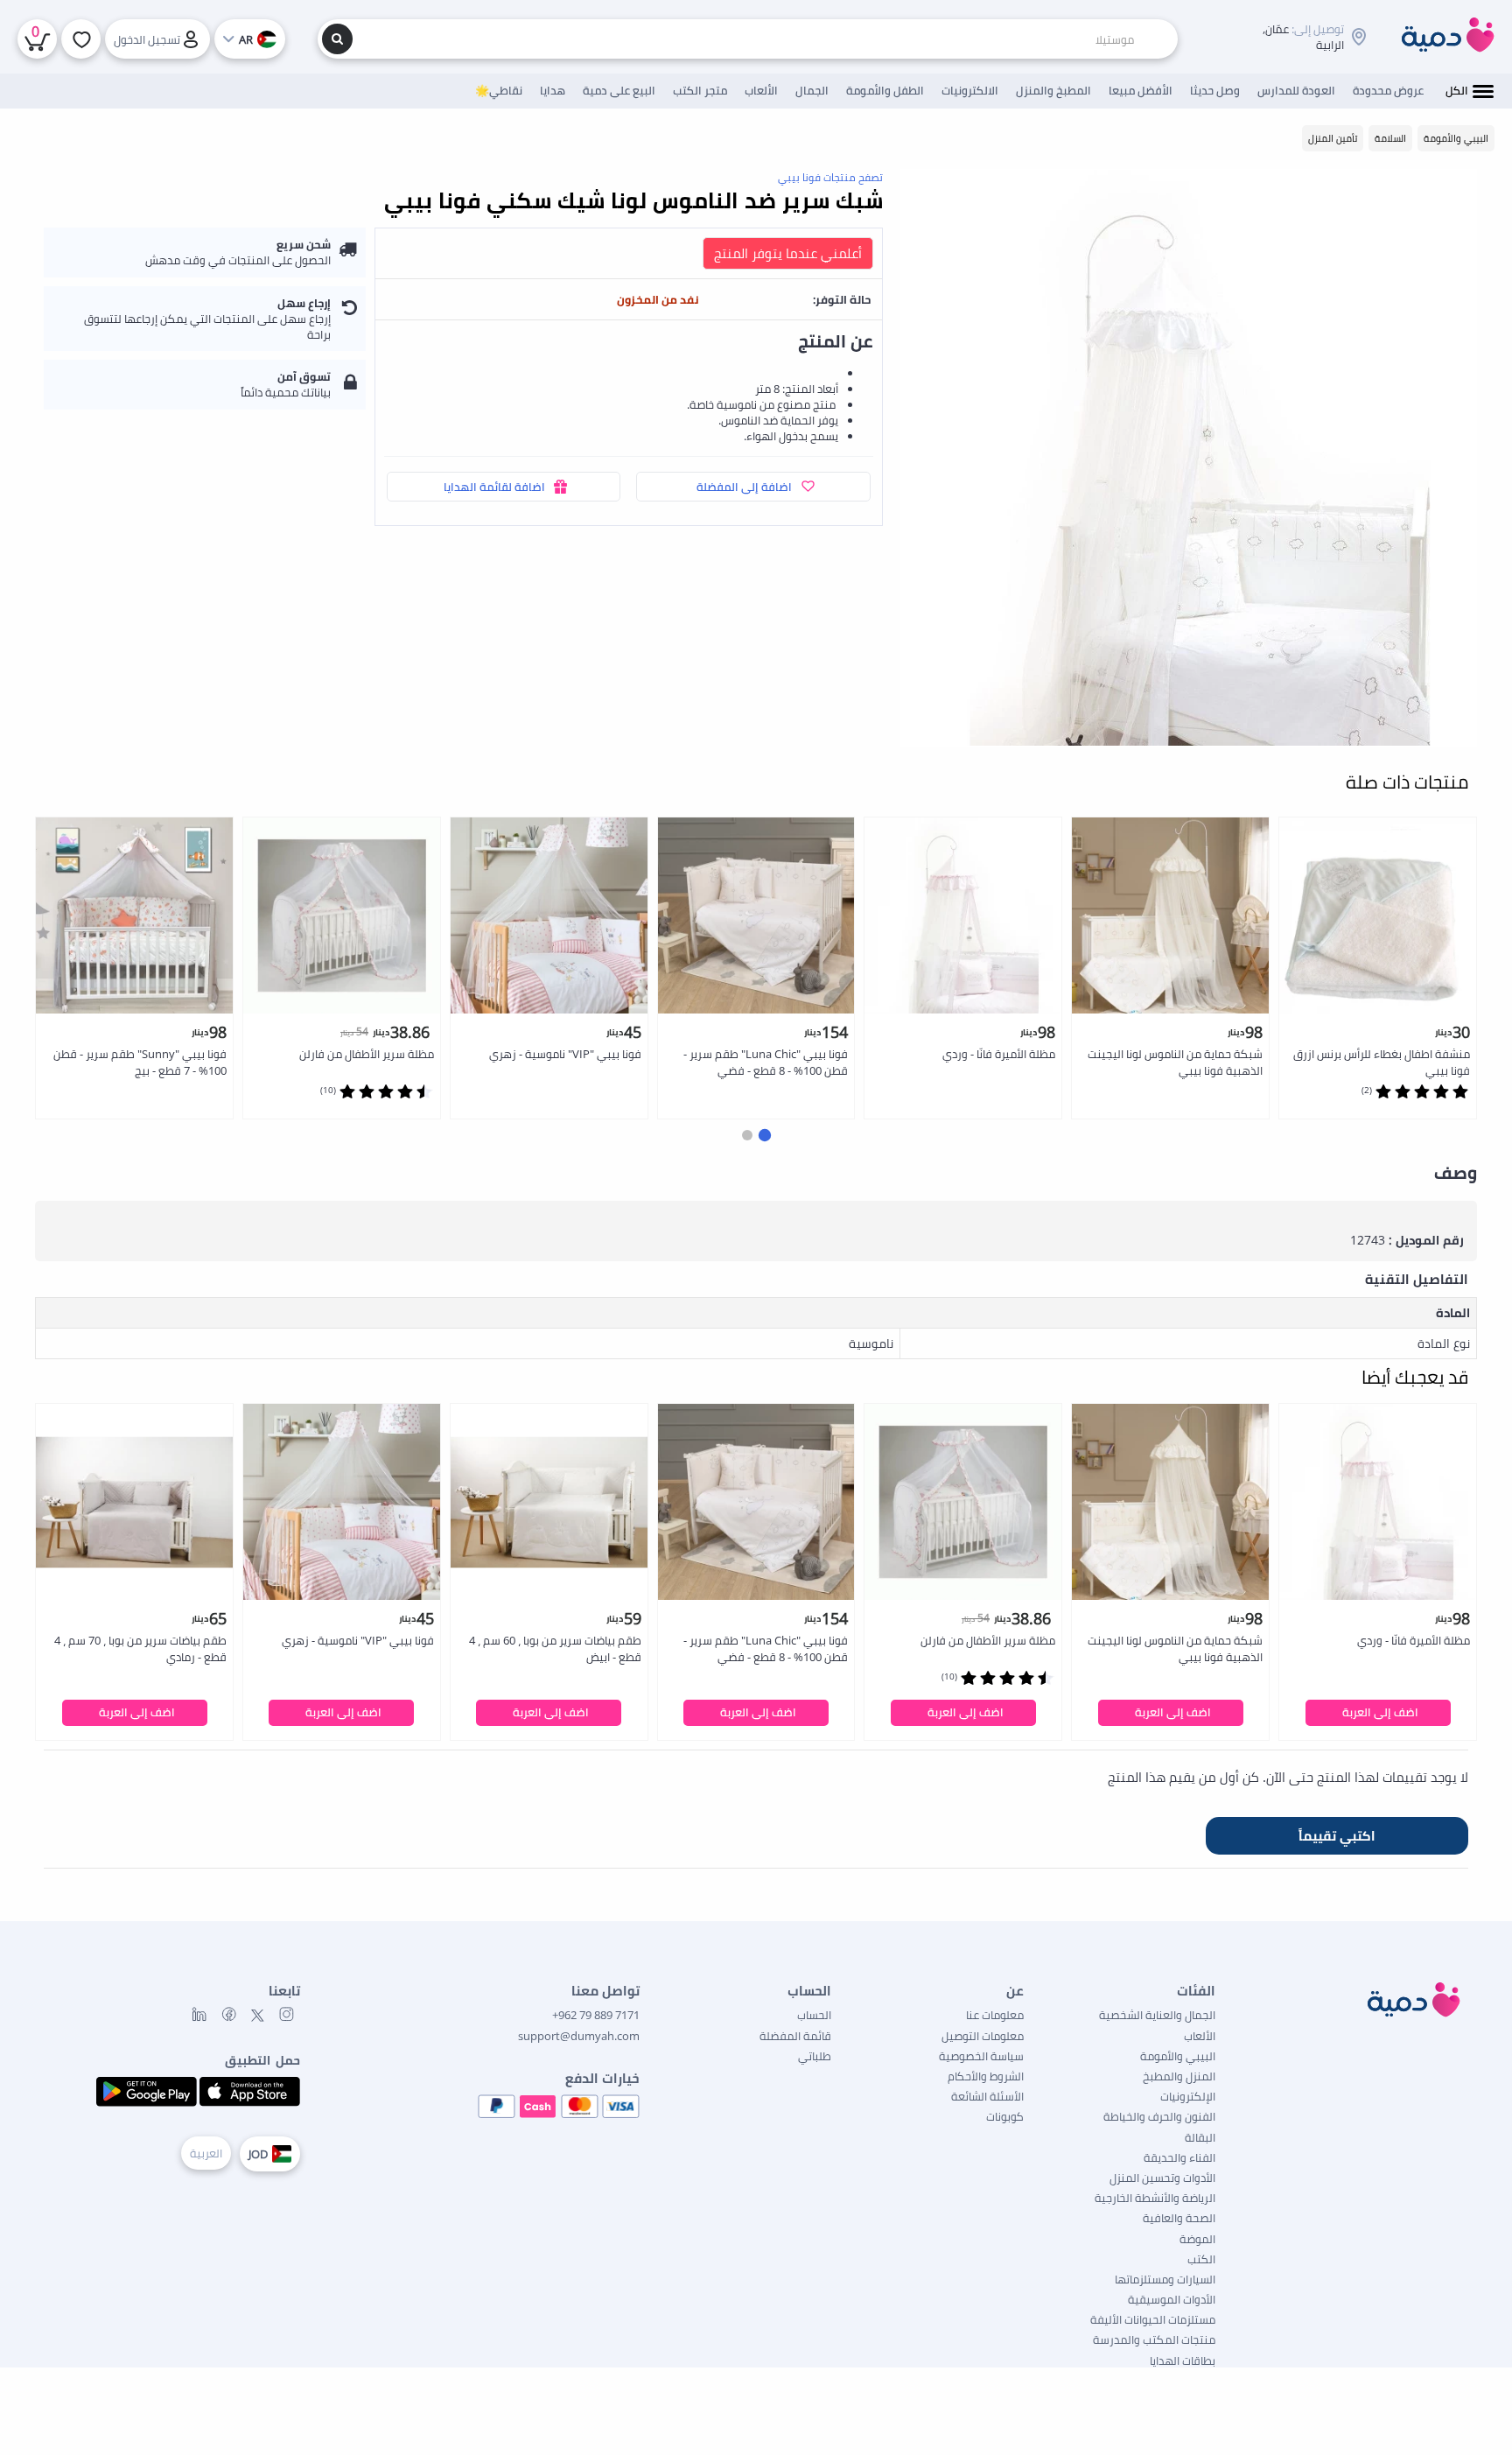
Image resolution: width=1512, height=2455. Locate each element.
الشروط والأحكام (986, 2076)
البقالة (1200, 2137)
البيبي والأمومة (1178, 2056)
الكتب (1201, 2259)
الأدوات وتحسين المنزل (1162, 2178)
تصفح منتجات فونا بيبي (830, 177)
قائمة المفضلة (795, 2036)
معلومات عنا (995, 2015)
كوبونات (1005, 2116)
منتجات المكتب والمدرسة (1154, 2339)
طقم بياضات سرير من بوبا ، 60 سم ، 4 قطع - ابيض (555, 1648)
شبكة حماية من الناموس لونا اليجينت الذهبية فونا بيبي (1175, 1062)
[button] (765, 1135)
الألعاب (1200, 2036)
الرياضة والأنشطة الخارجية (1155, 2198)
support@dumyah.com (579, 2036)
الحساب (814, 2015)
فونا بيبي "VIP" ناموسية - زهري (565, 1054)
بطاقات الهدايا (1183, 2360)
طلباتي (815, 2056)
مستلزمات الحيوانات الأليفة (1153, 2319)
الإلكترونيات (1188, 2096)
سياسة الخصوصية (981, 2056)
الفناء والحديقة (1179, 2157)
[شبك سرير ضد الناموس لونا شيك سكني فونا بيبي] (1189, 457)
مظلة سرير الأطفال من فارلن (367, 1054)
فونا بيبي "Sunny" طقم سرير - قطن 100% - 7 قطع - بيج (140, 1062)
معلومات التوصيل (983, 2036)
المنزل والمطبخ (1179, 2076)
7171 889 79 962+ (596, 2015)
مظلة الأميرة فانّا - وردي (999, 1054)
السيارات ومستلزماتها (1165, 2279)
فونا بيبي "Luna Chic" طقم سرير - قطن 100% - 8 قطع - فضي (766, 1062)
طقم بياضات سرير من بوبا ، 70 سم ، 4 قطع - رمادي (140, 1648)
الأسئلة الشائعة (987, 2096)
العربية (206, 2153)
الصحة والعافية (1179, 2218)
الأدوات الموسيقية (1172, 2299)
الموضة (1197, 2239)
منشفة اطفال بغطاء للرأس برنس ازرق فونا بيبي (1382, 1062)
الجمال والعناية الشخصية (1157, 2015)
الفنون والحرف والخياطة (1159, 2116)
